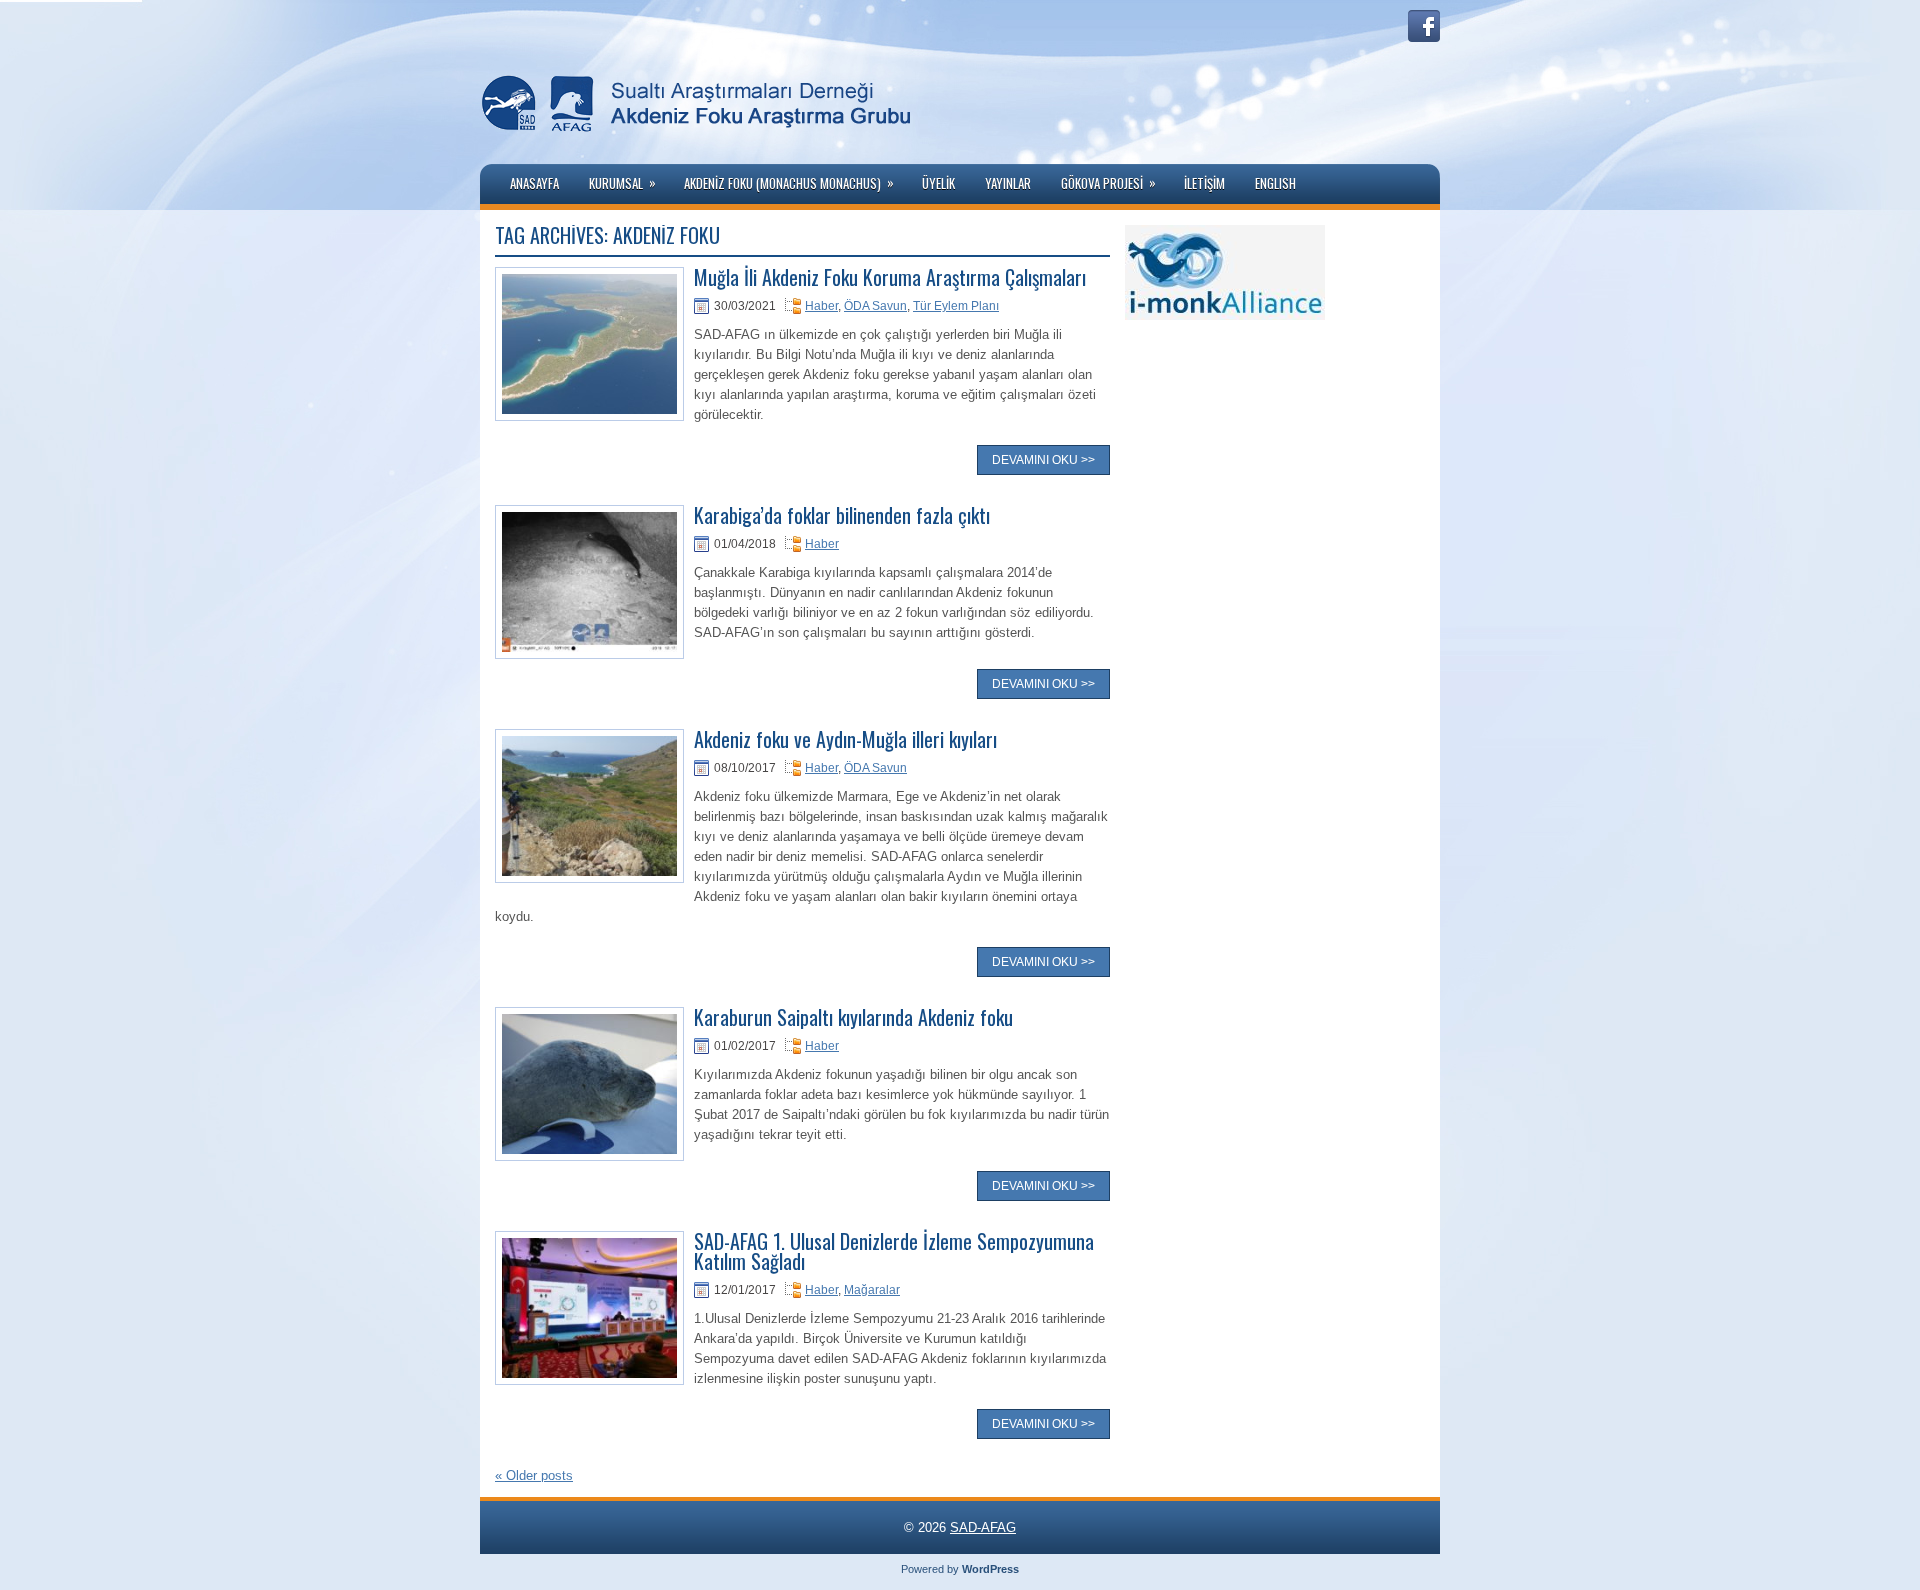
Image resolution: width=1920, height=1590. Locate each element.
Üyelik (938, 183)
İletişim (1204, 183)
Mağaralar (872, 1290)
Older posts (534, 1475)
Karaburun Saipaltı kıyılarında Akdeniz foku (853, 1017)
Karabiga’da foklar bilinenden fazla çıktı (842, 515)
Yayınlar (1008, 183)
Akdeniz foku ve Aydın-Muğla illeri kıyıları (845, 739)
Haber (821, 306)
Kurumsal (622, 182)
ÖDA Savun (875, 306)
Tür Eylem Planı (956, 306)
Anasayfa (534, 183)
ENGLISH (1275, 183)
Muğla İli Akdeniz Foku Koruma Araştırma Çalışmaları (890, 277)
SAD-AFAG (983, 1527)
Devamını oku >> (1043, 460)
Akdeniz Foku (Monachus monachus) (789, 182)
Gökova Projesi (1108, 182)
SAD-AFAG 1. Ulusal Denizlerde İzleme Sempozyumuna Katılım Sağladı (894, 1251)
